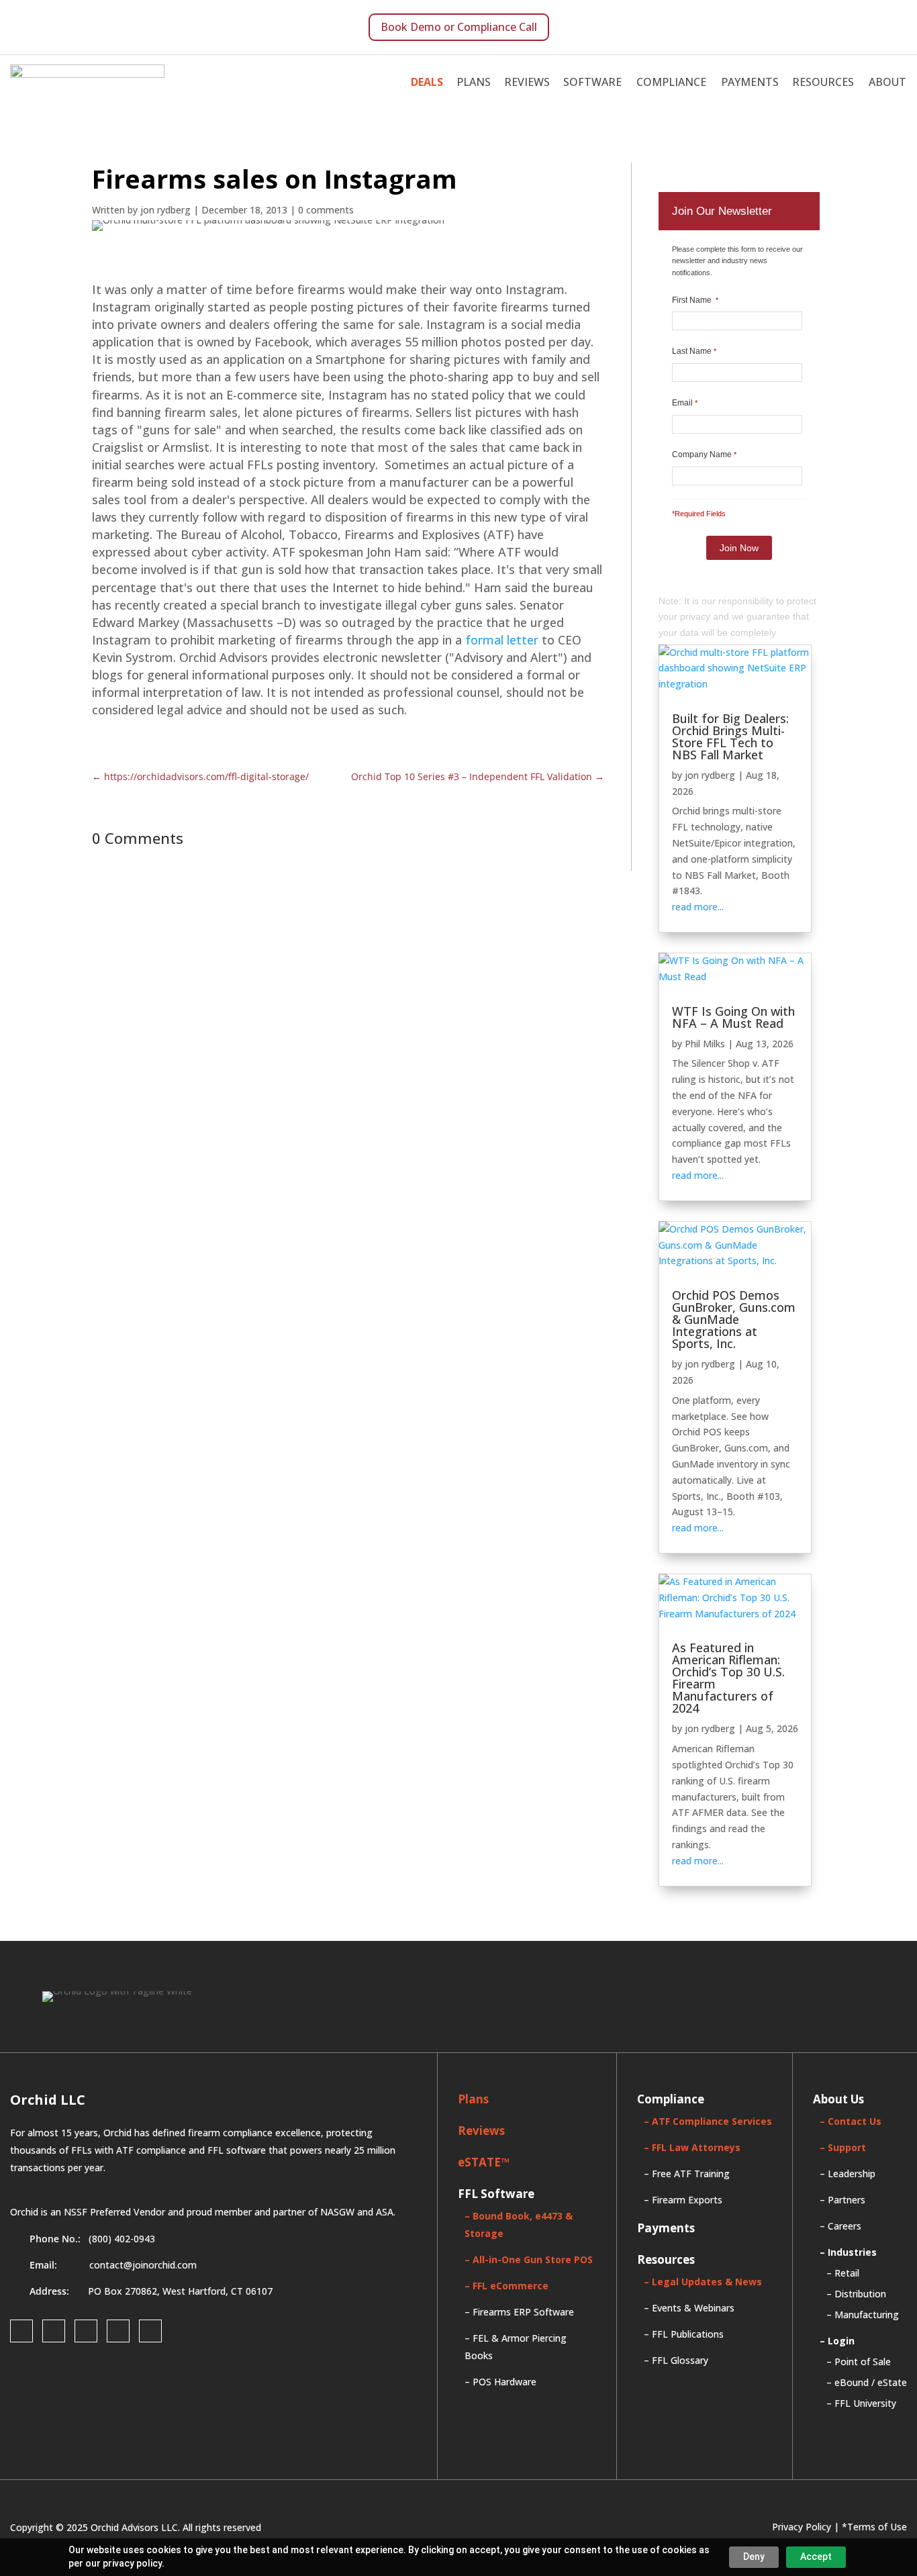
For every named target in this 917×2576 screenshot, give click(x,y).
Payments (750, 82)
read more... (698, 907)
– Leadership (848, 2174)
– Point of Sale (859, 2362)
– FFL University (861, 2403)
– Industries (848, 2252)
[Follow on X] (118, 2331)
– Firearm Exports (683, 2200)
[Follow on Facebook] (21, 2331)
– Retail (843, 2273)
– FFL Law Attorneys (692, 2147)
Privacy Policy (802, 2527)
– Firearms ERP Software (519, 2312)
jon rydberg (710, 775)
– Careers (840, 2226)
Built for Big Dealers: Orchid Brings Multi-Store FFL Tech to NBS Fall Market (730, 736)
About (887, 82)
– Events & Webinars (689, 2308)
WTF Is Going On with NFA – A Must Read (733, 1017)
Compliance (671, 82)
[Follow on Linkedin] (86, 2331)
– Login (837, 2341)
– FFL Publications (684, 2334)
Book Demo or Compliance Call (459, 27)
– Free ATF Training (687, 2174)
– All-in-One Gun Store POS (529, 2259)
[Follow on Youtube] (150, 2331)
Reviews (527, 82)
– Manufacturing (863, 2315)
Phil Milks (705, 1044)
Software (592, 82)
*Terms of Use (874, 2527)
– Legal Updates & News (703, 2282)
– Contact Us (851, 2121)
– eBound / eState (867, 2382)
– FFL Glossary (676, 2360)
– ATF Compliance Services (708, 2121)
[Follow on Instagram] (54, 2331)
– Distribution (856, 2294)
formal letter (502, 640)
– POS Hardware (500, 2382)
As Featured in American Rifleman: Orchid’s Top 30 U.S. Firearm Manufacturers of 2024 (728, 1678)
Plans (474, 82)
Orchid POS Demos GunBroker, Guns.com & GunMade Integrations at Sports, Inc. (734, 1319)
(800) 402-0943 (122, 2239)
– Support (843, 2147)
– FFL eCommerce (506, 2286)
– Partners (842, 2200)
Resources (823, 82)
